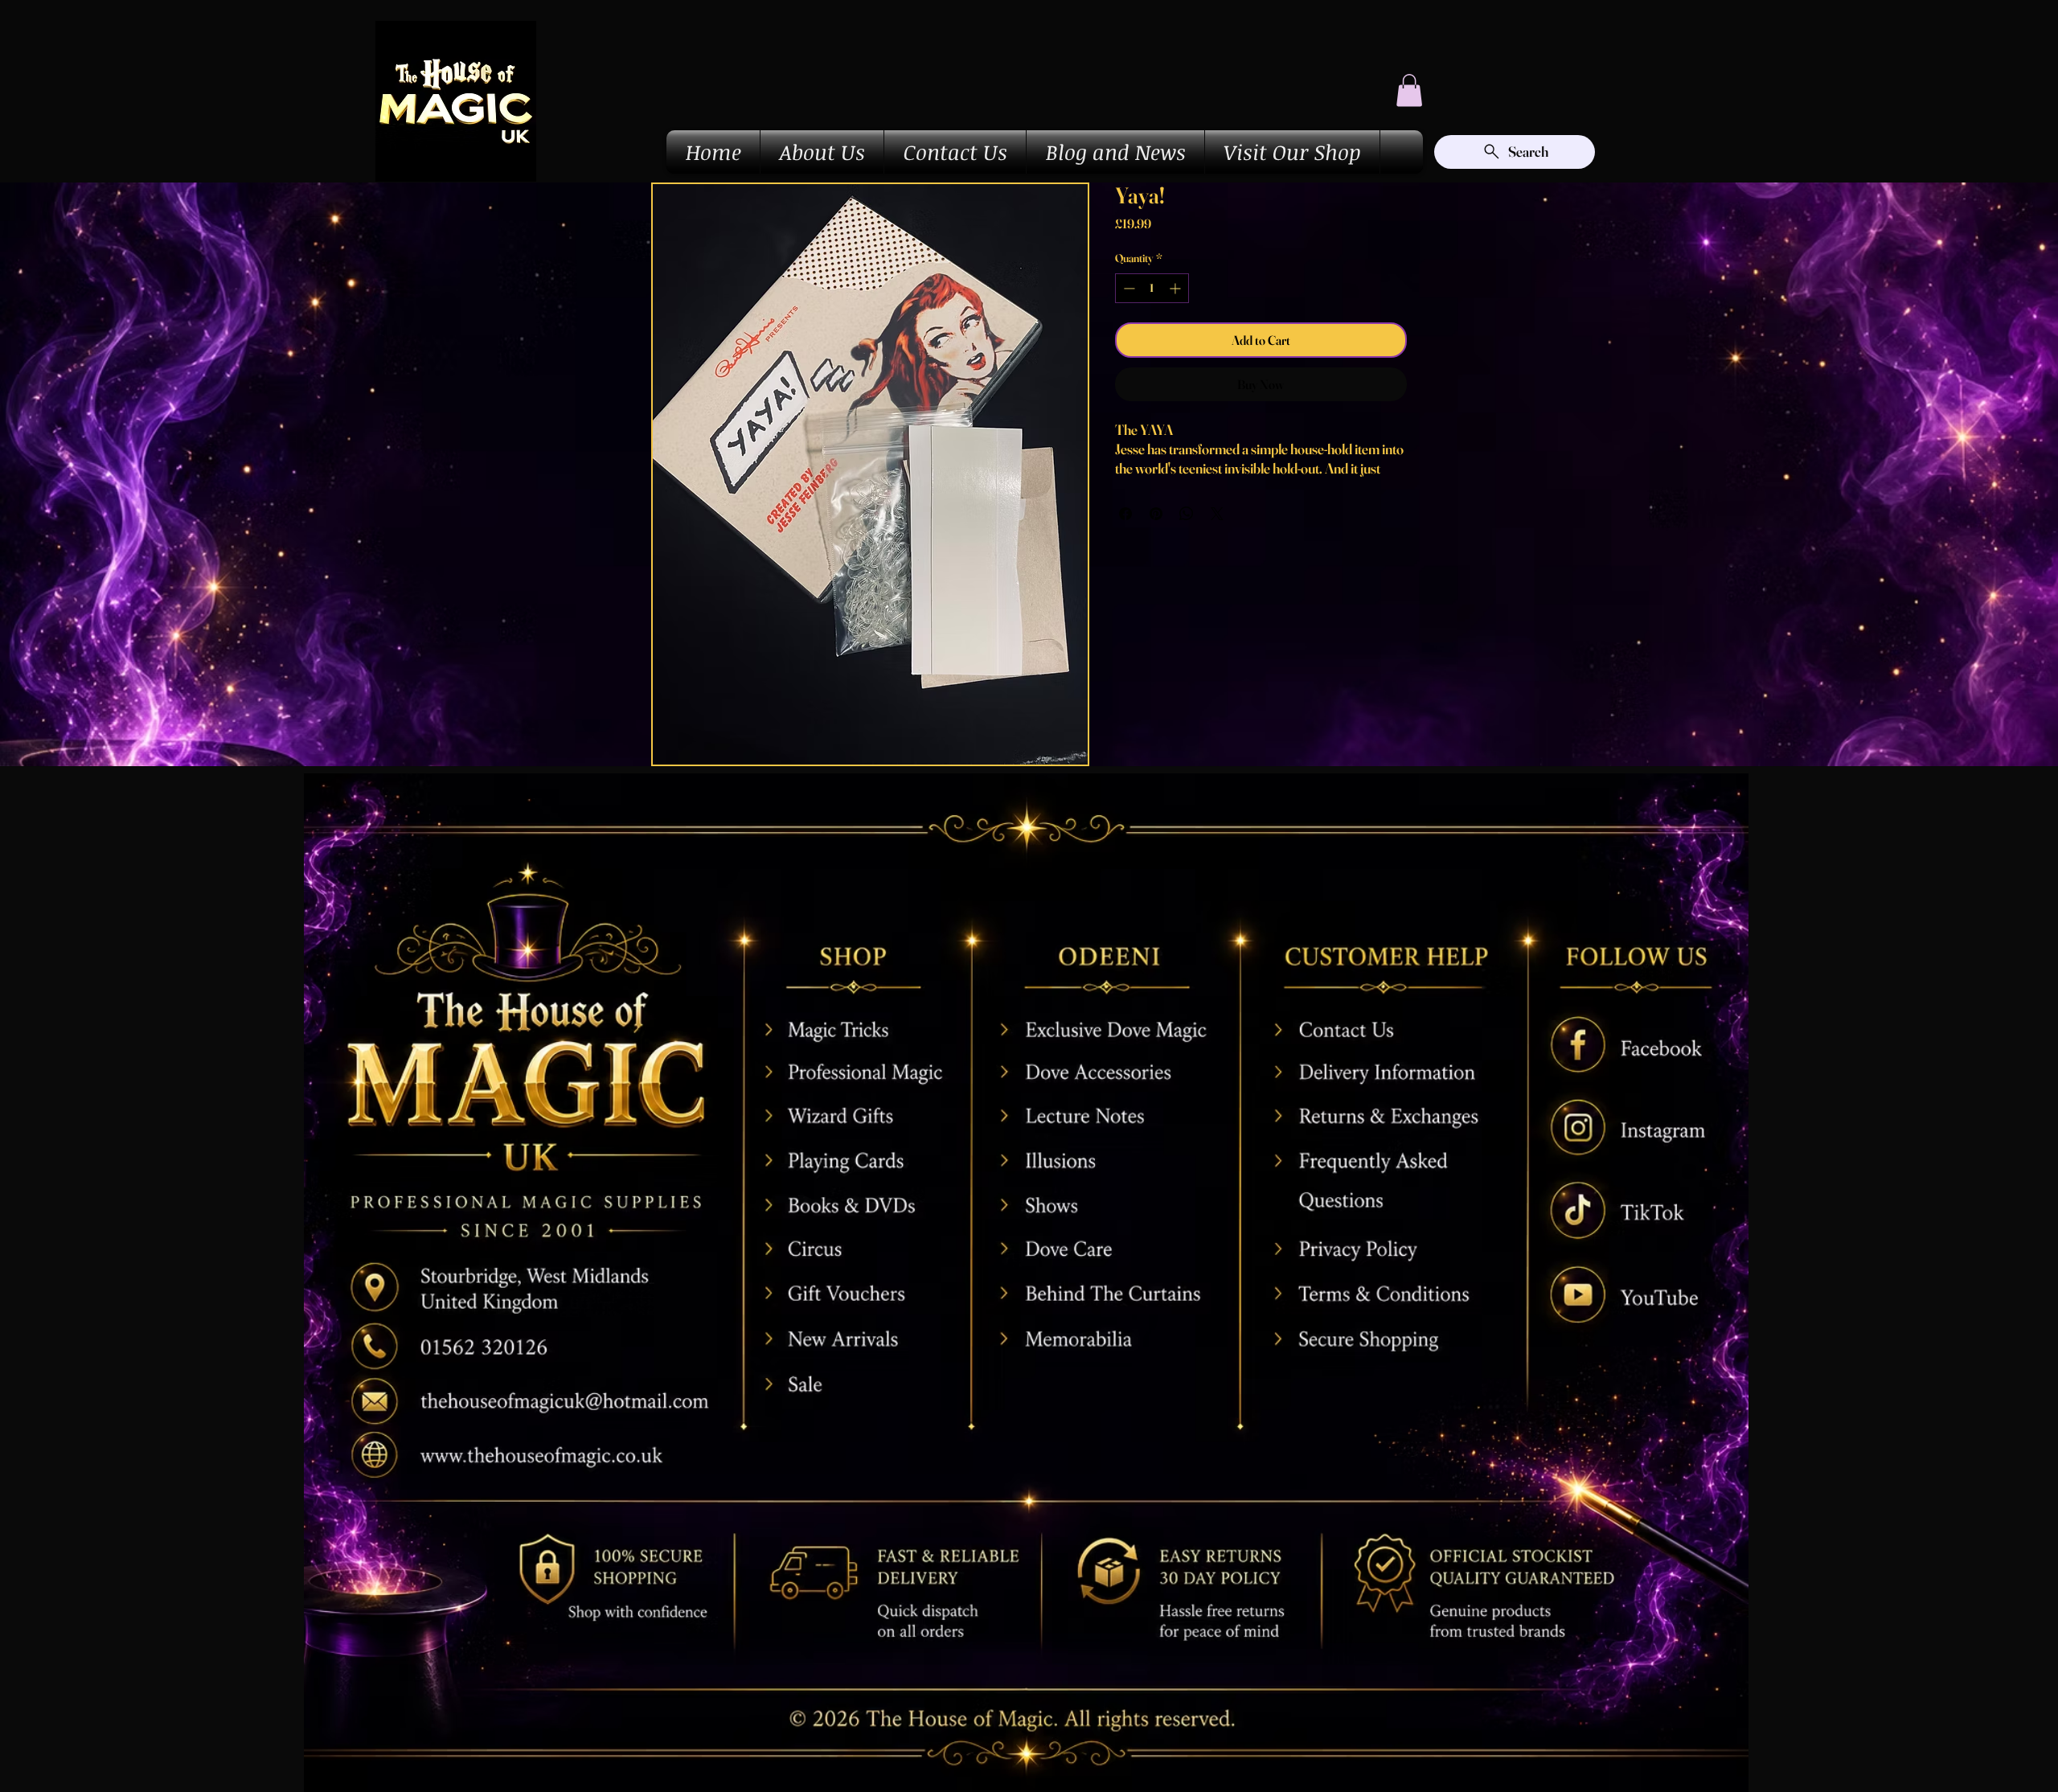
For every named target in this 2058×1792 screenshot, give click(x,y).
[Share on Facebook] (1125, 514)
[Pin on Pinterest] (1156, 514)
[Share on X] (1217, 514)
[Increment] (1177, 288)
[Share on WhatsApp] (1187, 514)
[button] (1409, 90)
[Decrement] (1127, 288)
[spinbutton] (1152, 288)
